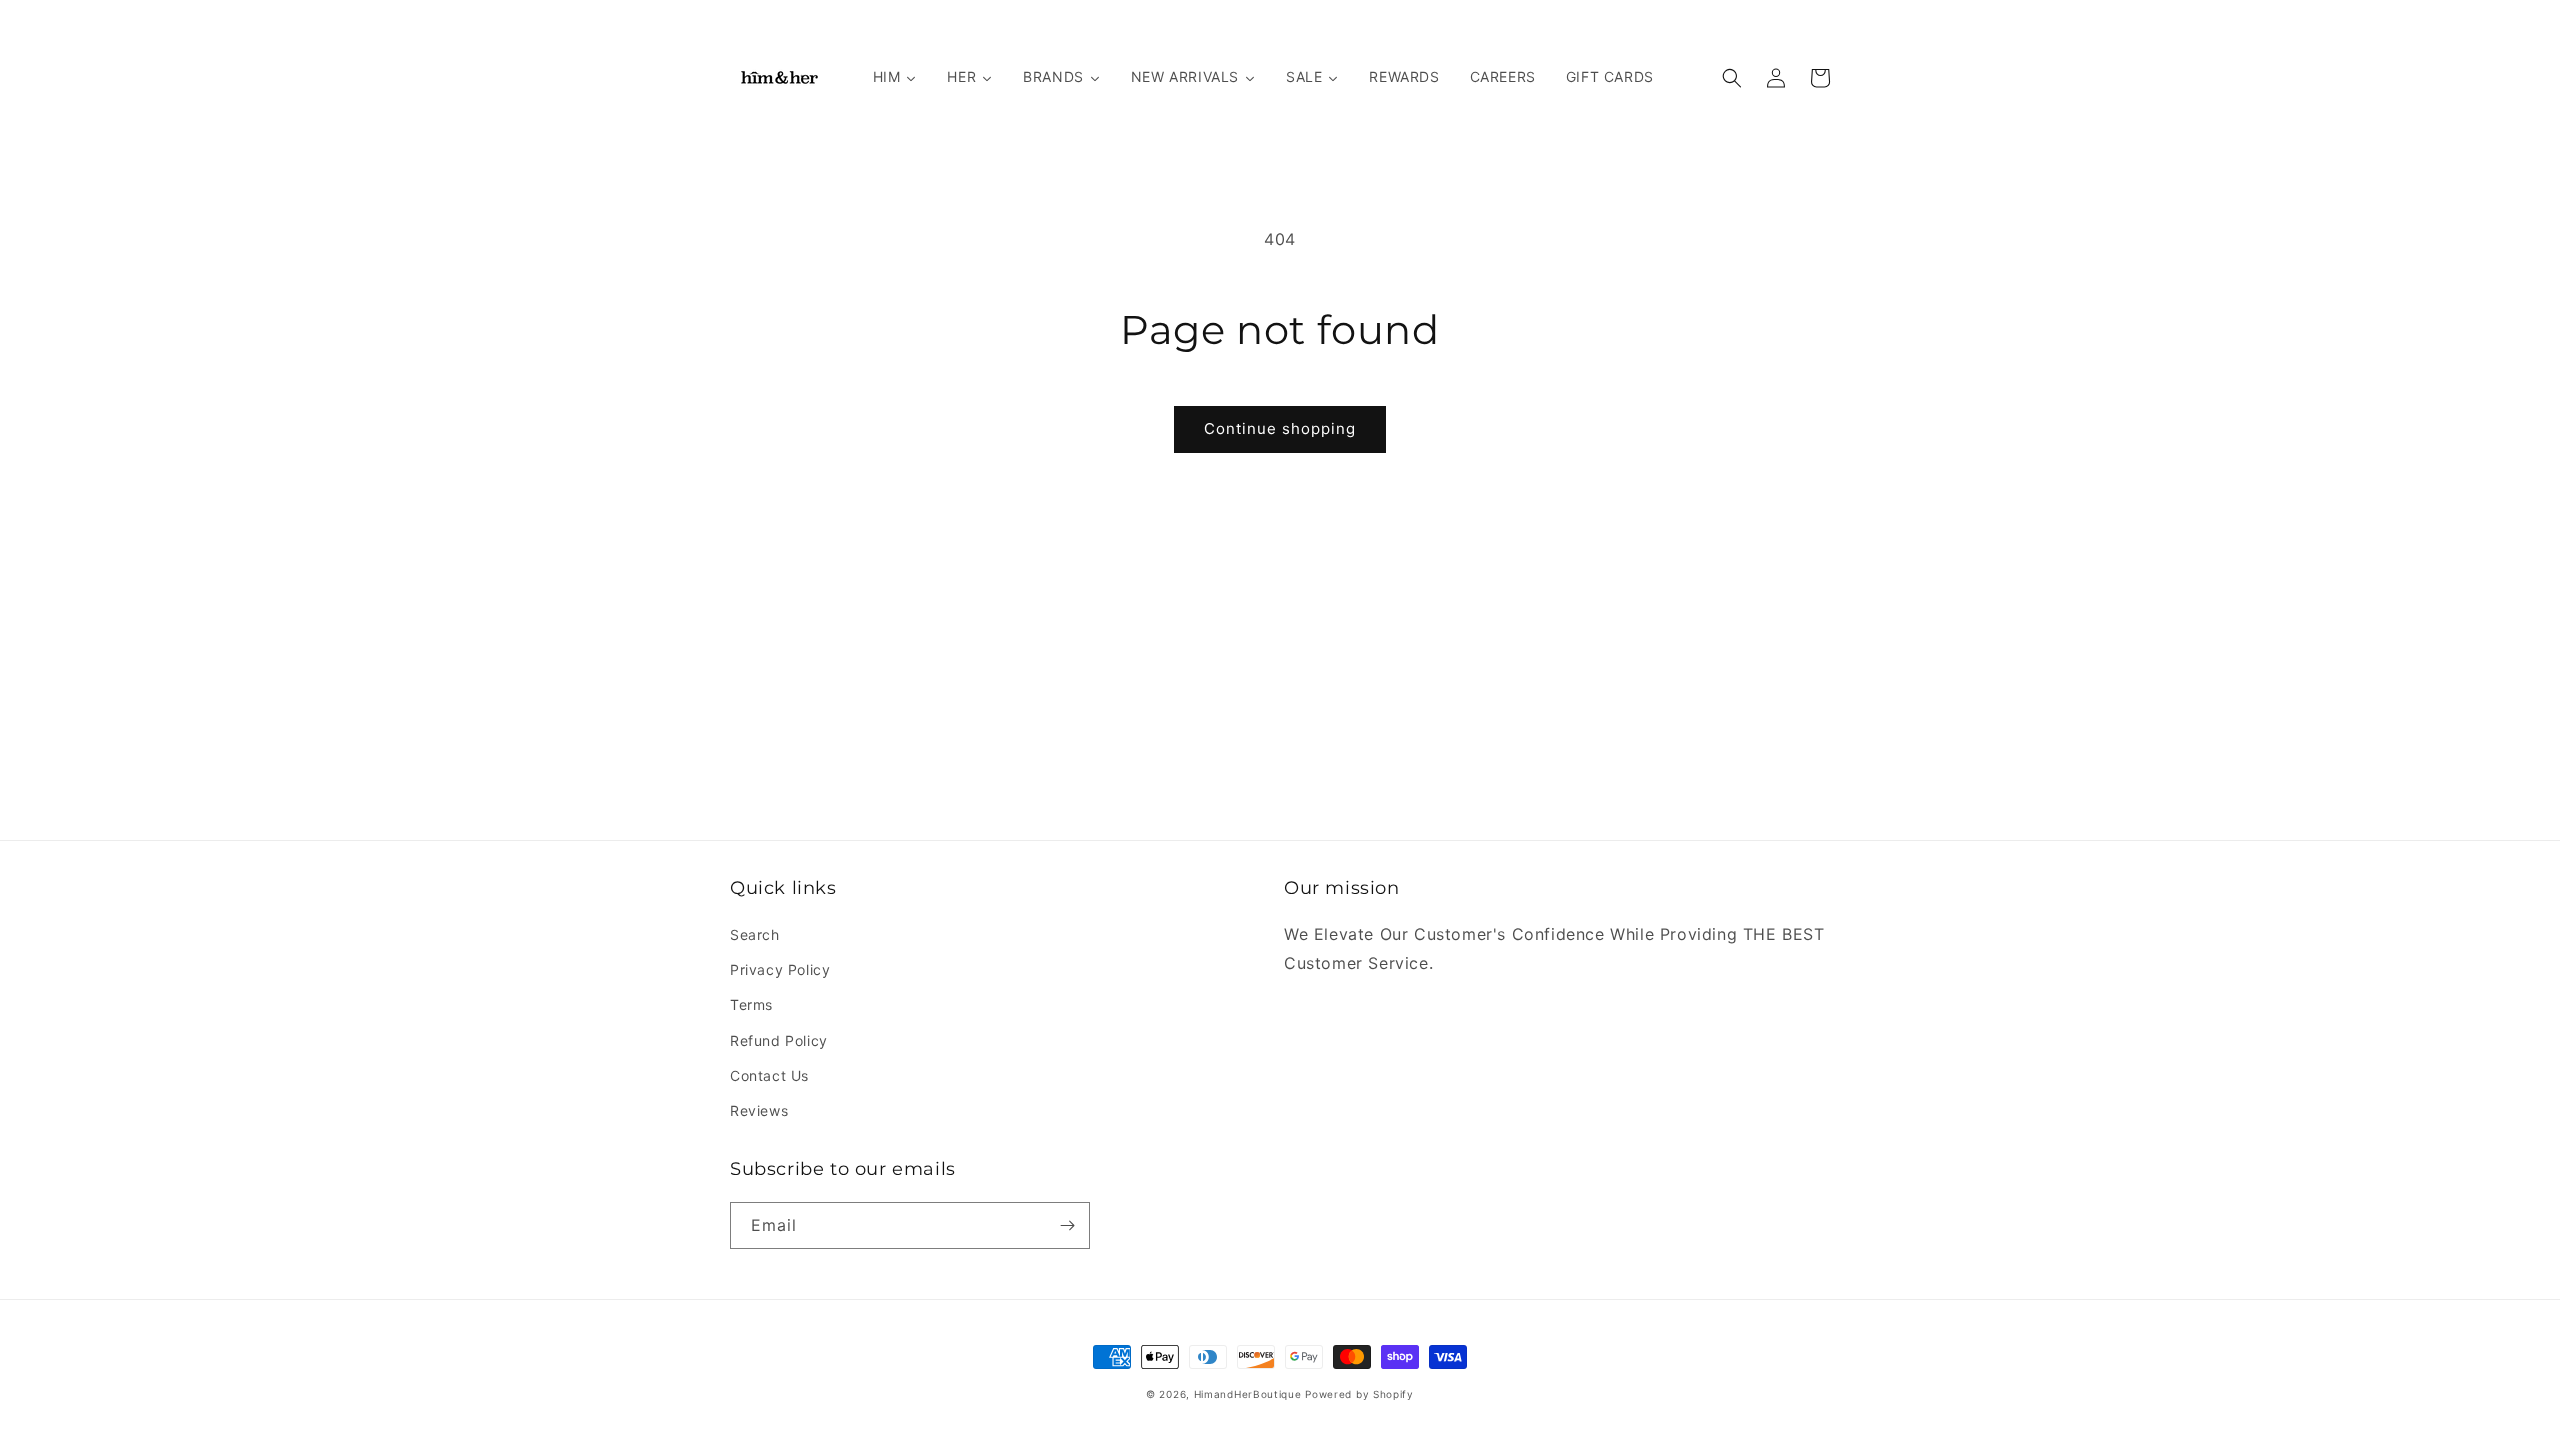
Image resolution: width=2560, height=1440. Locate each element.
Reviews (759, 1110)
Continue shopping (1280, 428)
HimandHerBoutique (1248, 1394)
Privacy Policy (780, 969)
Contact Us (769, 1075)
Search (755, 934)
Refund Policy (779, 1040)
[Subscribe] (1067, 1225)
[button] (1732, 78)
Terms (751, 1004)
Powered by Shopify (1359, 1394)
